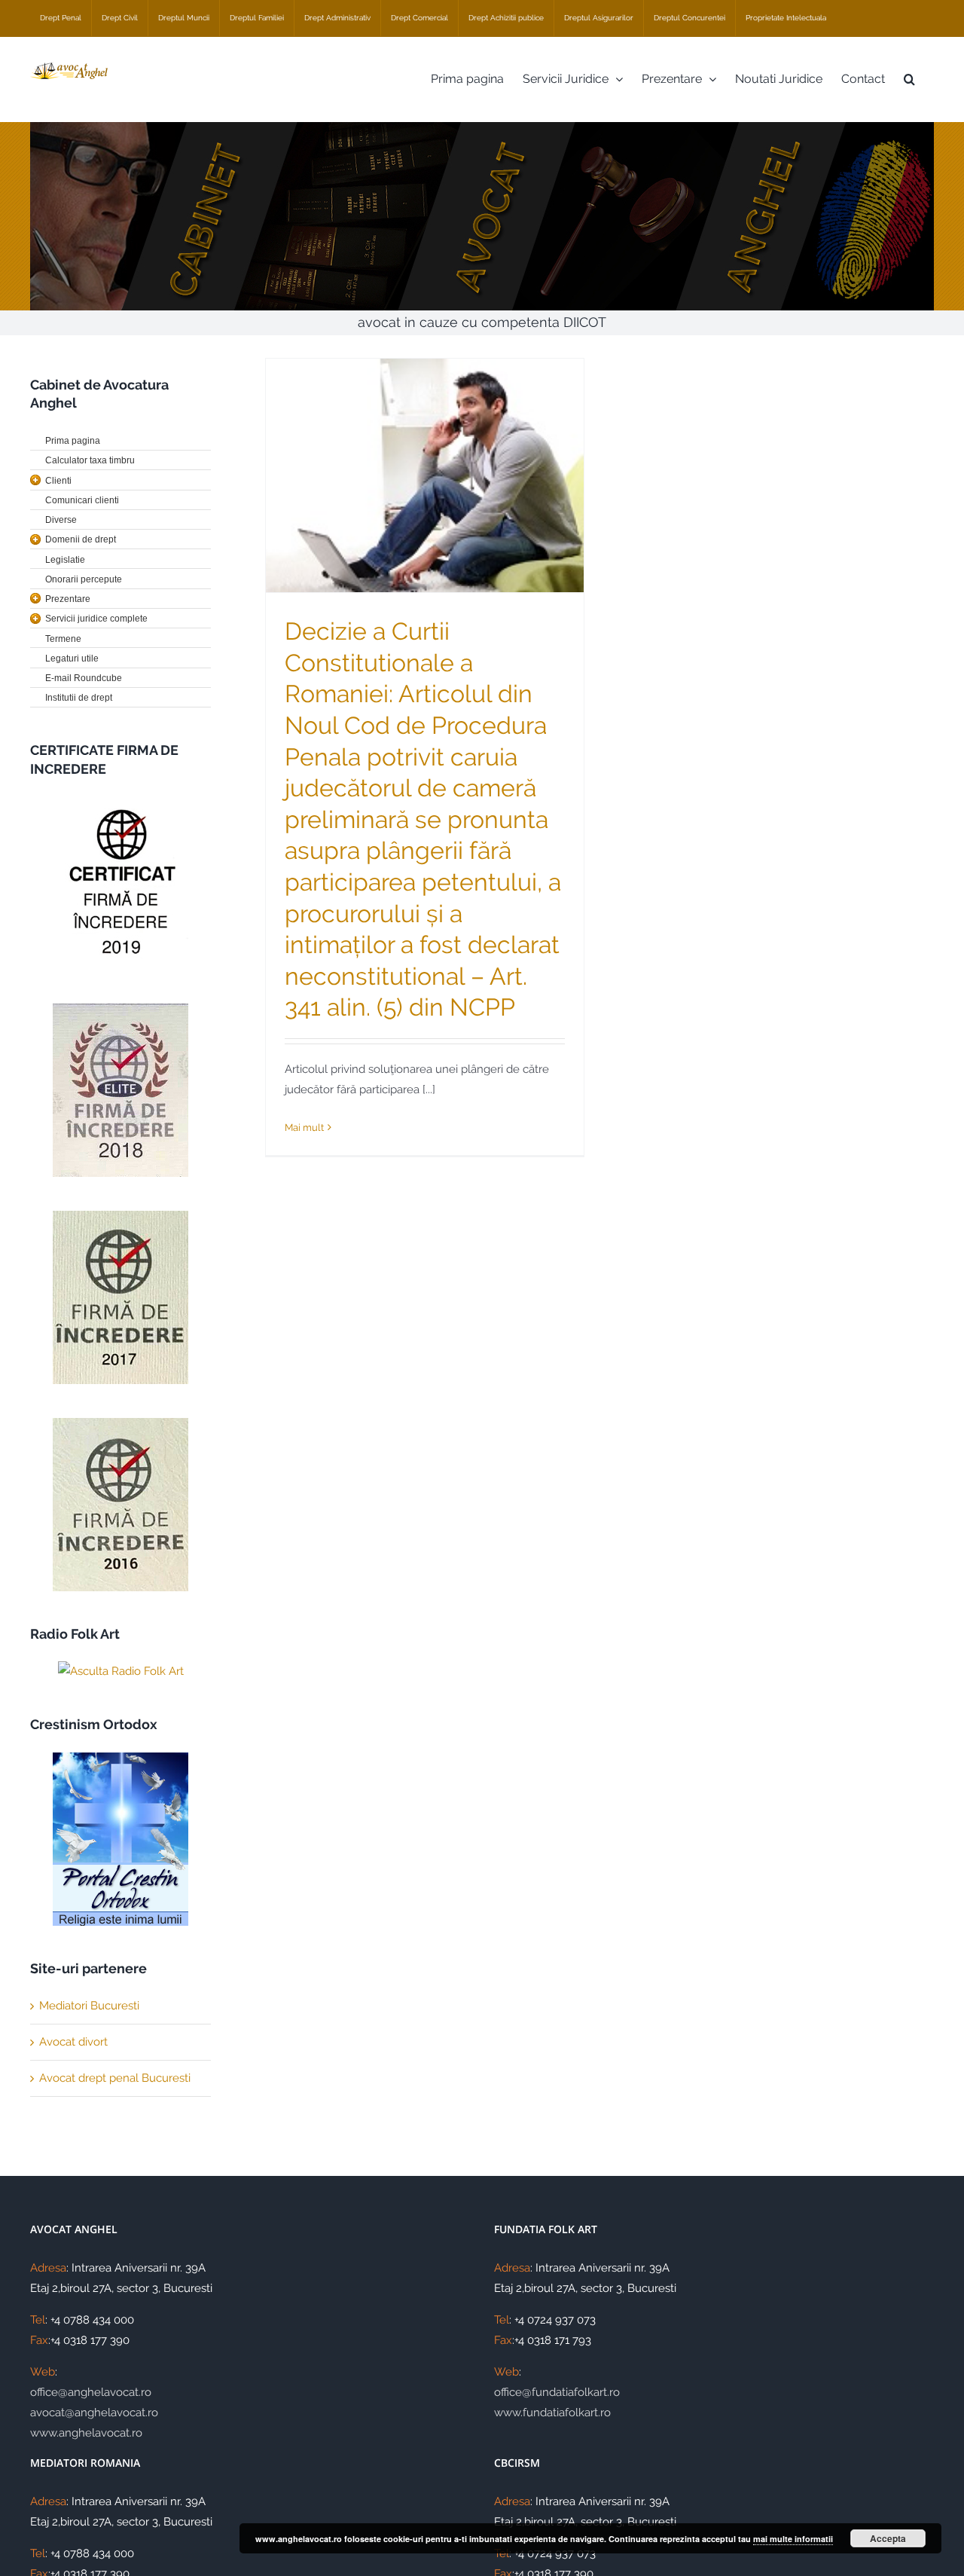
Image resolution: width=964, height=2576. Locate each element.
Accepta (888, 2538)
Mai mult (304, 1128)
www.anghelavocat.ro (86, 2433)
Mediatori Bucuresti (89, 2006)
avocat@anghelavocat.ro (94, 2413)
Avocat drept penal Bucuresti (115, 2078)
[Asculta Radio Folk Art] (120, 1671)
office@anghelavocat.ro (91, 2392)
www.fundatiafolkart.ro (552, 2413)
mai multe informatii (793, 2539)
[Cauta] (909, 79)
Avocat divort (73, 2042)
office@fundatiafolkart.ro (557, 2392)
